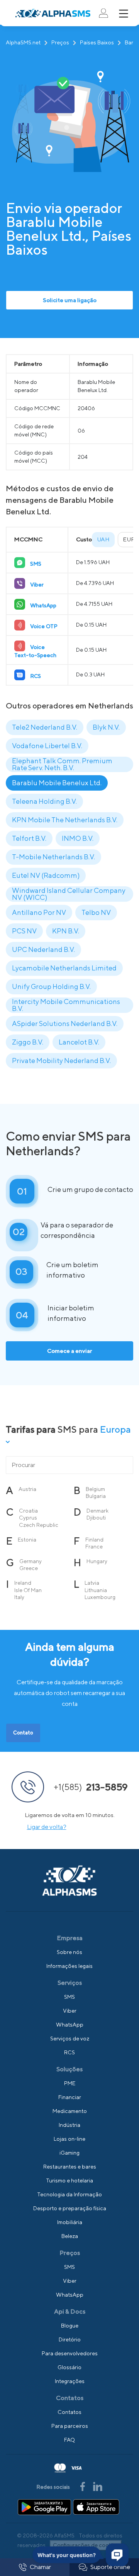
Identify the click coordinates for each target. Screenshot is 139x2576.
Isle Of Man (28, 1590)
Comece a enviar (69, 1351)
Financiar (70, 2097)
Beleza (70, 2236)
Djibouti (96, 1518)
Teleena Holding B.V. (44, 801)
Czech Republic (39, 1525)
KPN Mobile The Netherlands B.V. (65, 820)
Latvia (92, 1583)
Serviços (70, 1983)
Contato (23, 1733)
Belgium (95, 1489)
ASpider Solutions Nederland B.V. (65, 1023)
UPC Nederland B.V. (43, 949)
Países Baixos (97, 42)
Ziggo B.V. (28, 1042)
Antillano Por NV (39, 912)
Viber (70, 2011)
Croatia (28, 1511)
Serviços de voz (70, 2038)
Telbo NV (96, 912)
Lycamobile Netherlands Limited (64, 968)
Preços (60, 42)
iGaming (69, 2153)
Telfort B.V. (29, 838)
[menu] (124, 14)
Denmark (97, 1511)
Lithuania (96, 1590)
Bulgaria (96, 1496)
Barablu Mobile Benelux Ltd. (57, 783)
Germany (31, 1561)
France (94, 1547)
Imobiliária (70, 2222)
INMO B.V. (78, 838)
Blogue (70, 2326)
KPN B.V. (66, 931)
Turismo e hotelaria (69, 2180)
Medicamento (70, 2111)
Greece (29, 1568)
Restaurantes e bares (70, 2167)
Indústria (69, 2125)
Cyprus (28, 1518)
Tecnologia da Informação (69, 2194)
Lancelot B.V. (79, 1042)
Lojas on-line (69, 2139)
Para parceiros (70, 2426)
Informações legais (69, 1966)
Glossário (69, 2367)
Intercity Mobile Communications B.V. (66, 1005)
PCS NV (24, 931)
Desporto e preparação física (70, 2208)
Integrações (70, 2381)
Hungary (97, 1561)
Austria (27, 1489)
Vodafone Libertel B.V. (47, 746)
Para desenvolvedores (70, 2353)
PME (70, 2083)
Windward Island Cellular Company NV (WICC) (69, 894)
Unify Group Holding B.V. (51, 986)
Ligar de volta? (47, 1827)
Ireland (23, 1583)
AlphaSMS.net (23, 42)
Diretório (70, 2339)
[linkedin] (98, 2486)
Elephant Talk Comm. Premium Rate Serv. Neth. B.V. (62, 764)
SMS (69, 1997)
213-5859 (91, 1787)
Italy (19, 1597)
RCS (69, 2052)
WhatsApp (70, 2025)
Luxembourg (100, 1597)
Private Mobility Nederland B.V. (61, 1061)
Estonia (27, 1540)
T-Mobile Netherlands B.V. (53, 857)
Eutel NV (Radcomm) (46, 875)
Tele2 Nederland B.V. (45, 727)
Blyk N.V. (106, 727)
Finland (94, 1540)
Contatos (69, 2412)
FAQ (69, 2440)
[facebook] (83, 2486)
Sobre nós (69, 1952)
